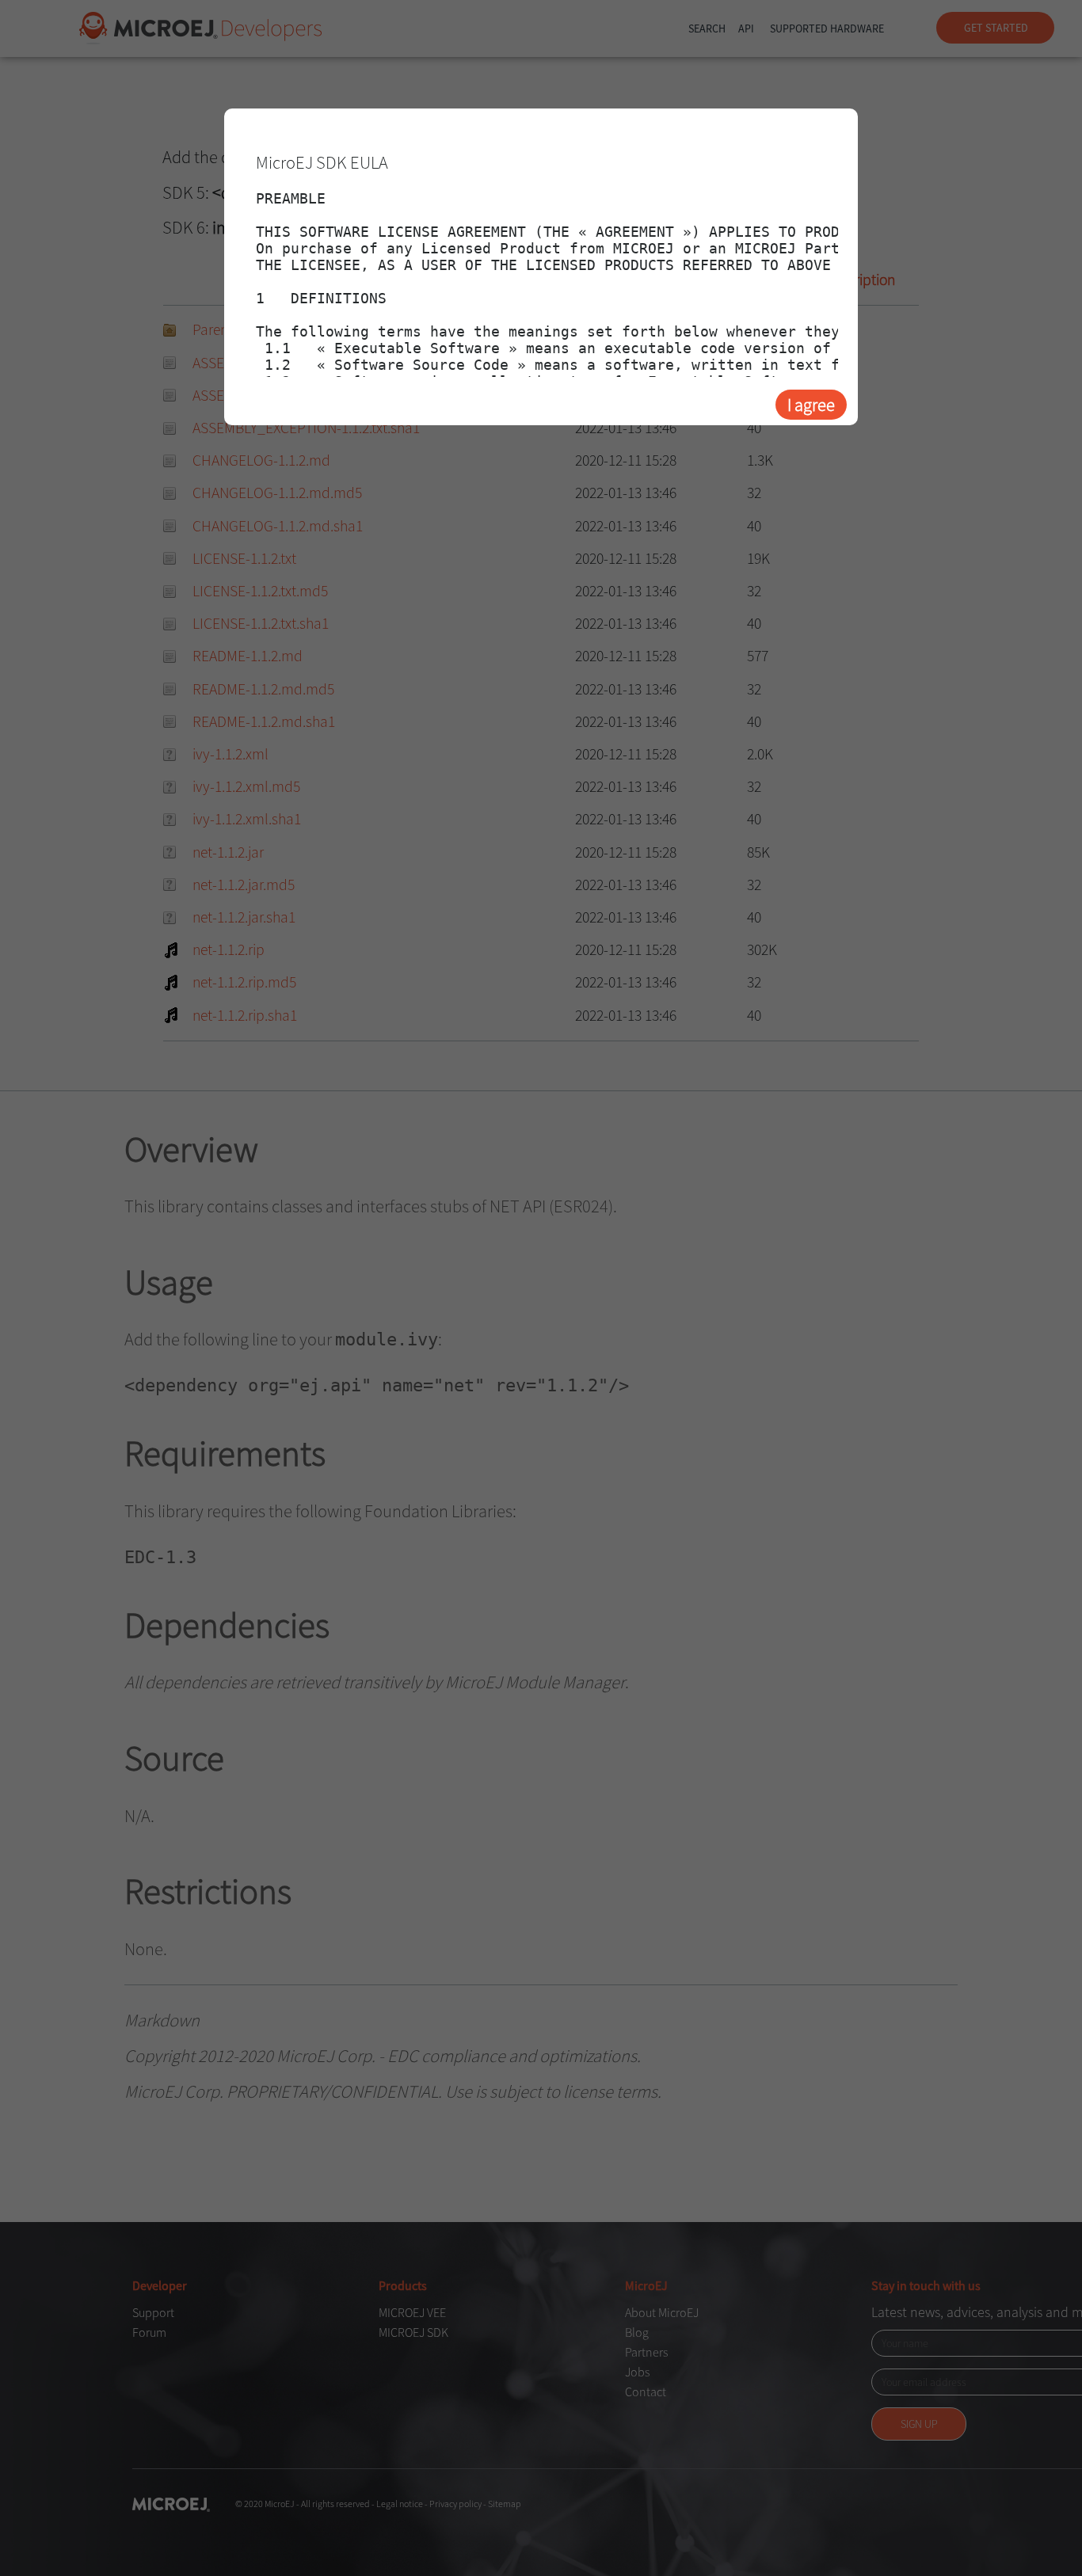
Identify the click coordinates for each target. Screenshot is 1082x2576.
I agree (811, 405)
